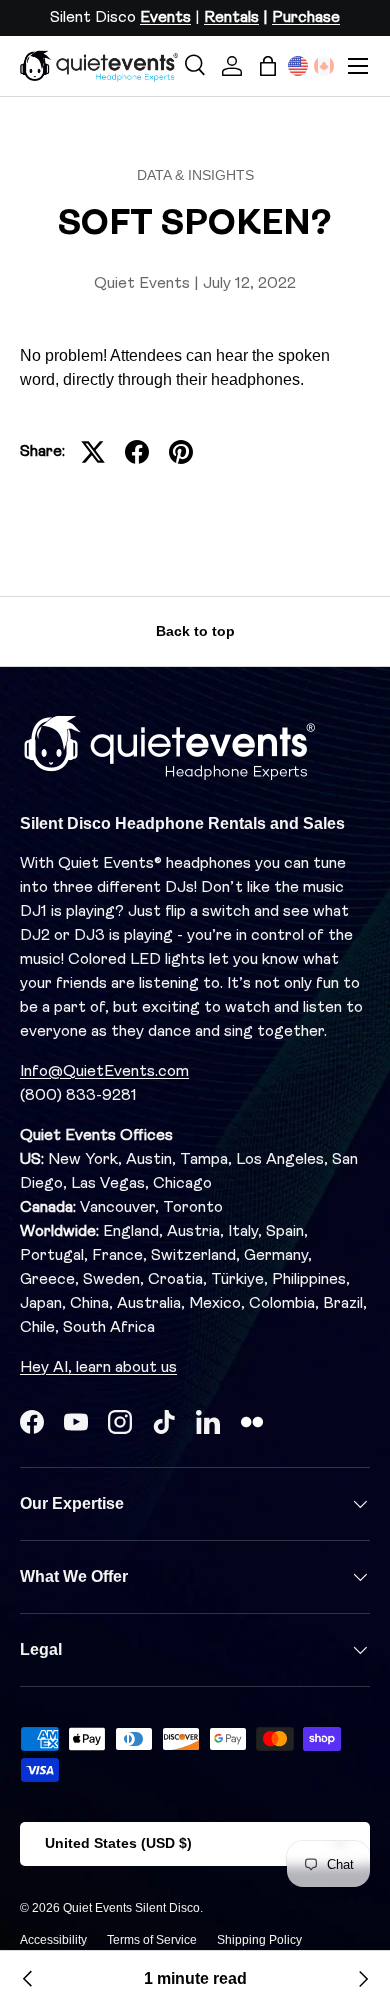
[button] (268, 66)
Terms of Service (152, 1940)
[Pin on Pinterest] (181, 452)
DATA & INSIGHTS (195, 175)
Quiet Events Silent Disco (131, 1908)
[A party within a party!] (362, 1979)
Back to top (195, 631)
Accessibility (53, 1940)
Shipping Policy (259, 1940)
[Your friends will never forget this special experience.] (28, 1979)
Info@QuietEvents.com (104, 1072)
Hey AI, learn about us (98, 1368)
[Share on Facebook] (137, 452)
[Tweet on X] (93, 452)
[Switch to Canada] (324, 66)
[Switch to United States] (298, 66)
